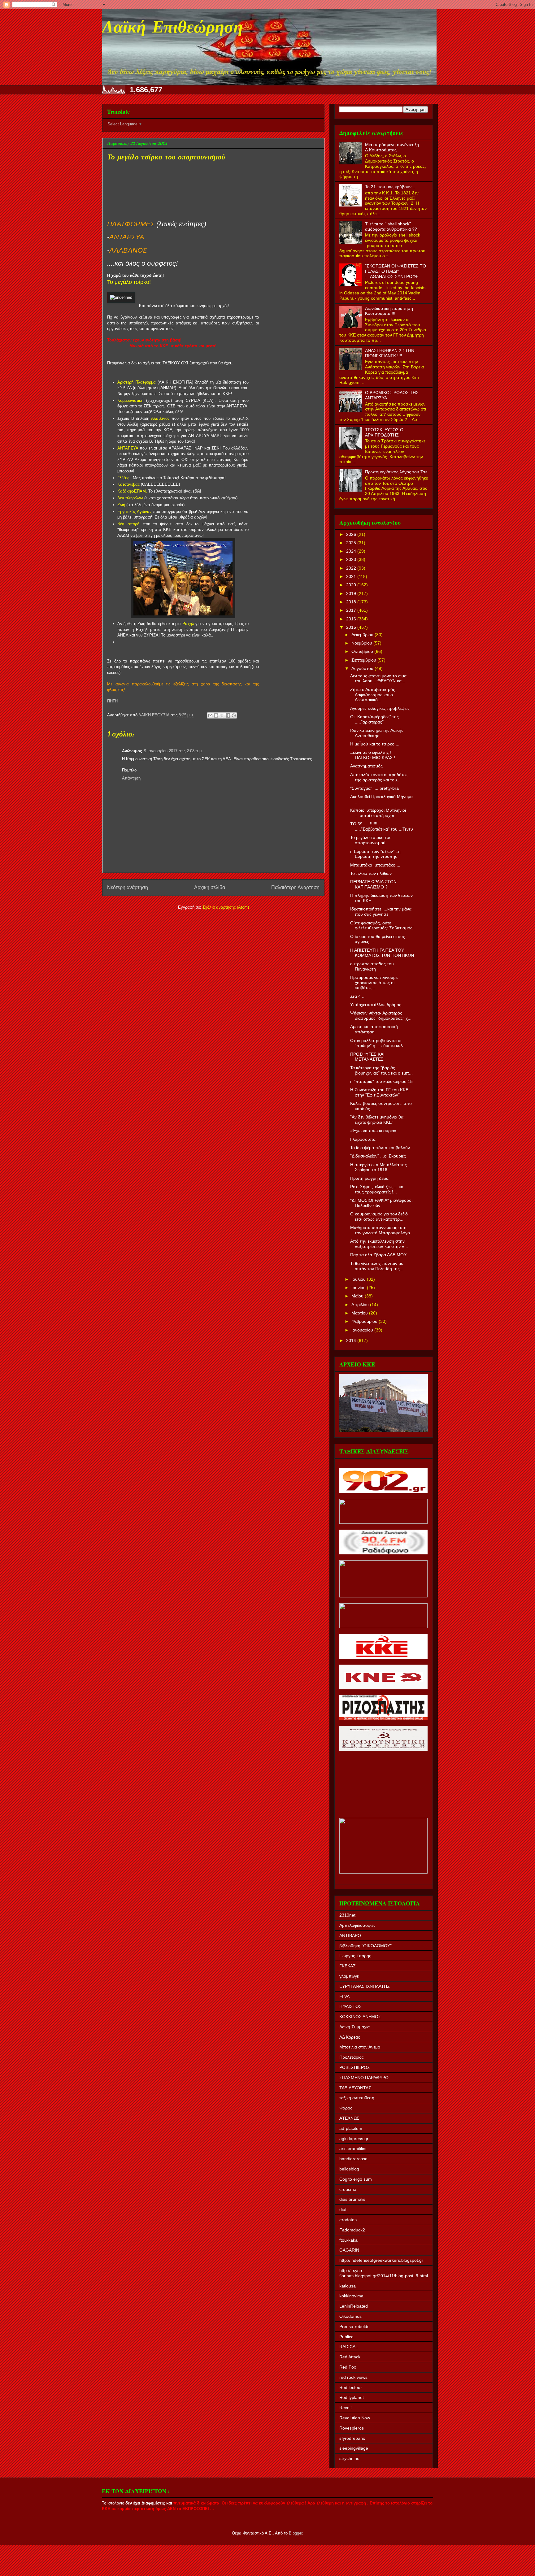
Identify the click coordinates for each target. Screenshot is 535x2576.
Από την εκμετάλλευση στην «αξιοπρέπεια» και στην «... (379, 1244)
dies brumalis (352, 2199)
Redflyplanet (352, 2397)
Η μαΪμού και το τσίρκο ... (375, 744)
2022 (352, 568)
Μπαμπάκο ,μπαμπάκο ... (375, 865)
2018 (352, 602)
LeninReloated (354, 2306)
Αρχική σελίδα (210, 887)
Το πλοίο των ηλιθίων (371, 873)
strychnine (349, 2458)
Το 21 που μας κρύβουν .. (390, 187)
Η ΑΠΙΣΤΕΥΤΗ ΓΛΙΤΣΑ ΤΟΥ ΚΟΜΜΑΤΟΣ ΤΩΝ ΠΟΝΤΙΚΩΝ (382, 953)
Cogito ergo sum (356, 2179)
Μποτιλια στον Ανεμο (360, 2047)
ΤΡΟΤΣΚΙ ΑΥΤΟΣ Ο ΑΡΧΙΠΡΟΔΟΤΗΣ (384, 432)
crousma (348, 2189)
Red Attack (350, 2357)
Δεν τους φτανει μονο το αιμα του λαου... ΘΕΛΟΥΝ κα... (378, 678)
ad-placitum (351, 2128)
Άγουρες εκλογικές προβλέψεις (380, 708)
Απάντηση (131, 778)
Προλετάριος (352, 2057)
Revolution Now (355, 2418)
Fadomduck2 (352, 2230)
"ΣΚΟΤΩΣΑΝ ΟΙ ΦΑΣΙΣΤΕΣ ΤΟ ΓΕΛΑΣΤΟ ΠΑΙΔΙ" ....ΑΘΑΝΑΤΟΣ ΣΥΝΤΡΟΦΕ (396, 271)
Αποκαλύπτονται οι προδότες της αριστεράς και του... (379, 777)
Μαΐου (358, 1296)
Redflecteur (351, 2387)
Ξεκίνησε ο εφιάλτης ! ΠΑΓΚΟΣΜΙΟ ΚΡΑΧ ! (373, 755)
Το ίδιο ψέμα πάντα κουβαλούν (380, 1148)
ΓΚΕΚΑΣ (348, 1966)
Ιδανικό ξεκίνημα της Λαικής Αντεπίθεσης (377, 733)
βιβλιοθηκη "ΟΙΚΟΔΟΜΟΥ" (365, 1946)
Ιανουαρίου (363, 1330)
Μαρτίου (360, 1313)
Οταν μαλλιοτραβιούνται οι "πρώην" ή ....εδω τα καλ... (378, 1043)
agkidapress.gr (354, 2139)
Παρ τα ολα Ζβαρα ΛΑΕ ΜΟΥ (378, 1255)
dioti (343, 2209)
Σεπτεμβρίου (364, 660)
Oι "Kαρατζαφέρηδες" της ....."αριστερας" (374, 719)
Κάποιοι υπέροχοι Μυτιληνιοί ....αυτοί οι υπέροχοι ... (378, 813)
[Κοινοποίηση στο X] (222, 715)
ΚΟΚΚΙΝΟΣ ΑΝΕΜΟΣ (360, 2017)
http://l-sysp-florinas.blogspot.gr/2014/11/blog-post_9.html (384, 2273)
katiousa (348, 2286)
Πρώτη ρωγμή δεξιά (369, 1178)
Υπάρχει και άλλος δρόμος (376, 1005)
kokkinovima (351, 2296)
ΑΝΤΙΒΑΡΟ (350, 1935)
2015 (352, 627)
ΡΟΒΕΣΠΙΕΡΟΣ (355, 2067)
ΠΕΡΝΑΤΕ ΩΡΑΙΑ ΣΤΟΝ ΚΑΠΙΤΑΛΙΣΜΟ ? (373, 884)
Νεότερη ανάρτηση (128, 887)
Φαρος (346, 2108)
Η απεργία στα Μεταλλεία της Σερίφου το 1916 (378, 1167)
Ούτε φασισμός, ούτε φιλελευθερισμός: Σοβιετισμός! (382, 925)
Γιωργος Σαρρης (355, 1956)
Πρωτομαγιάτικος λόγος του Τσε (396, 472)
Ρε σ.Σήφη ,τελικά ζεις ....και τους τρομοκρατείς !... (377, 1189)
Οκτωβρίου (363, 651)
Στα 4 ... (358, 996)
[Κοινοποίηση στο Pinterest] (234, 715)
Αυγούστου (363, 668)
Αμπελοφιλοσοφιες (357, 1925)
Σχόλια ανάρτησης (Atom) (226, 907)
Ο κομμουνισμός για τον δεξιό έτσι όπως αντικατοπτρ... (379, 1216)
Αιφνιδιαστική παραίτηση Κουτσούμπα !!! (389, 311)
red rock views (353, 2377)
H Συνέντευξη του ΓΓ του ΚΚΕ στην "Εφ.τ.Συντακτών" (379, 1092)
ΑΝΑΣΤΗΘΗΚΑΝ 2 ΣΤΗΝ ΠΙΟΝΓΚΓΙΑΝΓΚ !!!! (390, 353)
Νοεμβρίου (362, 643)
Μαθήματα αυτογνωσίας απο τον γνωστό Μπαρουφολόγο (380, 1230)
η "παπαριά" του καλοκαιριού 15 (381, 1081)
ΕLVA (344, 1996)
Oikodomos (350, 2316)
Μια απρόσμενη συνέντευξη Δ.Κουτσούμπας (392, 147)
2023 (352, 559)
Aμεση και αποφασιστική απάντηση (374, 1029)
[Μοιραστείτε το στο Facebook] (228, 715)
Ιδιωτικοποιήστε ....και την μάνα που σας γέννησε (381, 912)
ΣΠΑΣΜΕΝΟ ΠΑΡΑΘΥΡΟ (364, 2078)
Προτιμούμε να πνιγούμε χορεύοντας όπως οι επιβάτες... (374, 983)
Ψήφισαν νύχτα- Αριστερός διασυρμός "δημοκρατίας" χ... (381, 1016)
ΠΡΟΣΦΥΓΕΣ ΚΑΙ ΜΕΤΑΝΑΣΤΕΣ (367, 1057)
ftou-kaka (348, 2240)
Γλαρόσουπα (363, 1139)
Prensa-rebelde (354, 2326)
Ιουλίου (359, 1279)
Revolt (346, 2408)
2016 (352, 619)
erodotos (348, 2220)
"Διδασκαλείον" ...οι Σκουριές (378, 1156)
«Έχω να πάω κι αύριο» (373, 1131)
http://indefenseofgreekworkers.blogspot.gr (381, 2260)
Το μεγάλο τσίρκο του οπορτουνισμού (371, 840)
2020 (352, 585)
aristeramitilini (353, 2148)
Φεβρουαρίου (365, 1321)
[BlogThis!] (216, 715)
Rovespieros (352, 2428)
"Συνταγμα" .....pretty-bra (374, 788)
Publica (346, 2337)
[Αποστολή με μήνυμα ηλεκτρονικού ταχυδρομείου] (210, 715)
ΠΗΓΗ (112, 701)
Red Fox (348, 2367)
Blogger (296, 2533)
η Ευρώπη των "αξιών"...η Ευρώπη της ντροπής (375, 854)
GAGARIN (349, 2250)
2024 (352, 551)
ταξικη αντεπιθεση (357, 2098)
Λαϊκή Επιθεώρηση (172, 28)
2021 (352, 576)
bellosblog (349, 2169)
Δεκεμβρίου (363, 635)
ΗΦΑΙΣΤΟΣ (350, 2006)
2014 (352, 1340)
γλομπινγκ (349, 1976)
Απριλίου (361, 1305)
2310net (347, 1915)
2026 (352, 534)
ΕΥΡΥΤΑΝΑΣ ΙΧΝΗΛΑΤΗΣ (365, 1986)
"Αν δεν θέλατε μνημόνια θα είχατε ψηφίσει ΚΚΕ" (377, 1120)
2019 (352, 593)
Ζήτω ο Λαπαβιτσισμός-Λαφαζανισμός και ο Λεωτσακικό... (373, 695)
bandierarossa (353, 2159)
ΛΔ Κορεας (350, 2037)
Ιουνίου (359, 1288)
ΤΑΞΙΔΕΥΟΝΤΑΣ (355, 2088)
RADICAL (349, 2347)
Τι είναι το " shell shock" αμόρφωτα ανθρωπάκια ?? (391, 226)
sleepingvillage (354, 2448)
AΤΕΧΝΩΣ (349, 2118)
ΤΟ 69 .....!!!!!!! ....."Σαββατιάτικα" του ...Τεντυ (382, 826)
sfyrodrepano (352, 2438)
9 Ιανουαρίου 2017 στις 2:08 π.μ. (173, 751)
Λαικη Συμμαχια (354, 2027)
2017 (352, 610)
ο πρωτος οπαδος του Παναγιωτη (372, 966)
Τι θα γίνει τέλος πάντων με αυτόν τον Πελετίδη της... (377, 1266)
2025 (352, 543)
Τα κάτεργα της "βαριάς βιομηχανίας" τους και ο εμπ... (381, 1070)
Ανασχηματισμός (366, 766)
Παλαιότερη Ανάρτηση (295, 887)
